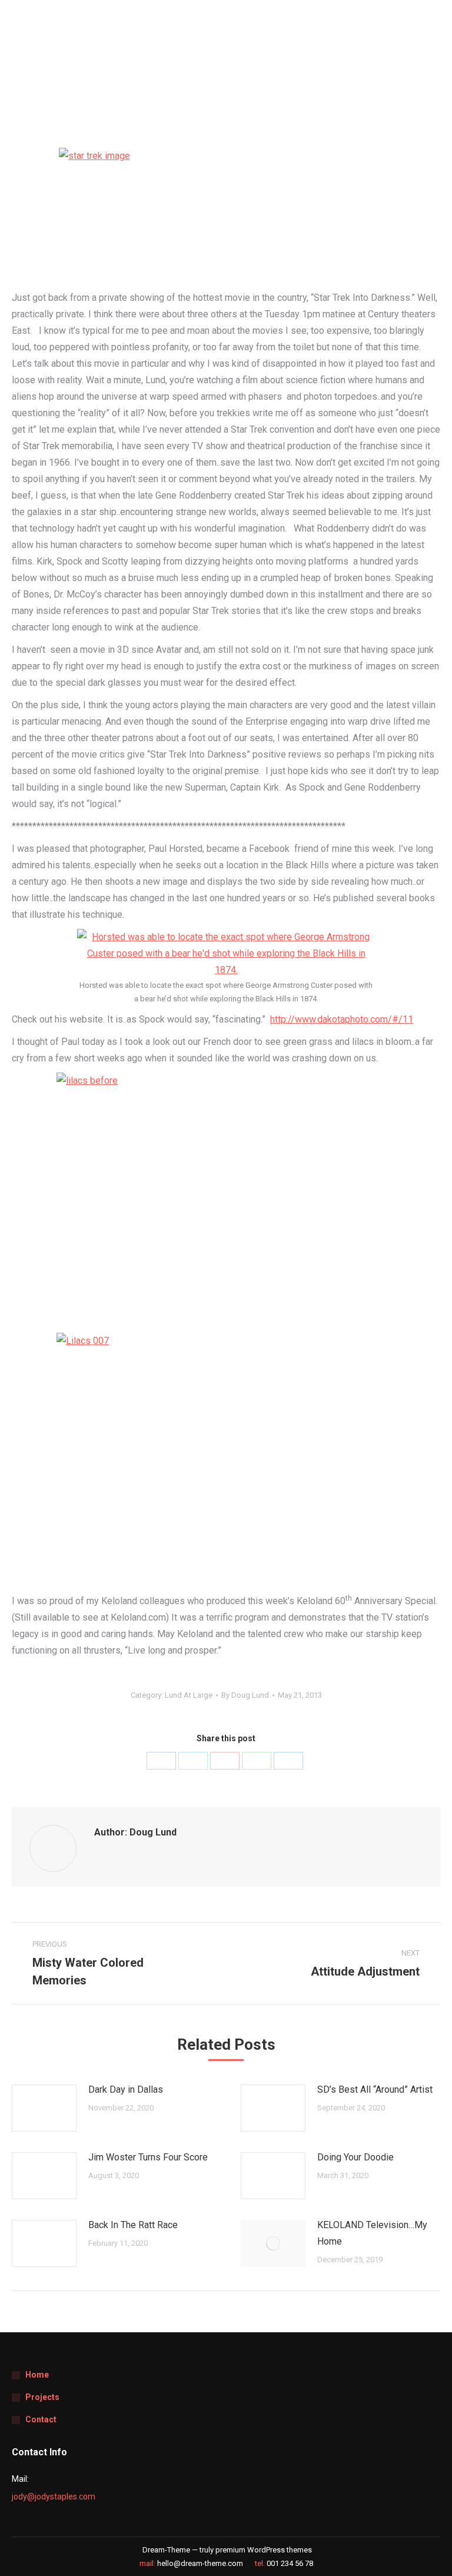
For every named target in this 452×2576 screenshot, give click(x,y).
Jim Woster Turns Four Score (148, 2157)
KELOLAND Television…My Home (372, 2233)
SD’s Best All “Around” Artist (375, 2089)
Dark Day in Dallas (126, 2089)
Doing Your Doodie (355, 2157)
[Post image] (44, 2108)
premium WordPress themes (264, 2550)
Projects (42, 2397)
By (245, 1695)
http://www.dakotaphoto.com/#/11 (342, 1019)
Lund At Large (189, 1695)
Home (37, 2375)
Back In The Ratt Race (133, 2225)
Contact (41, 2419)
